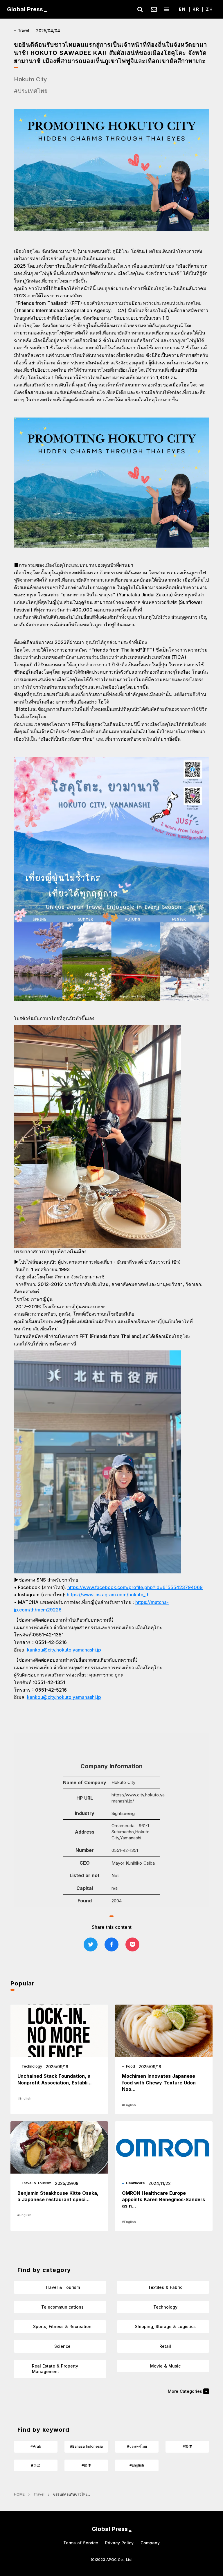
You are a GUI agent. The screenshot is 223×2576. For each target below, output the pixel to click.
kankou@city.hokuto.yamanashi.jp (64, 1650)
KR (196, 9)
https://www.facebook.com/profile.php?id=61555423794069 (135, 1587)
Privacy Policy (119, 2543)
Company (150, 2543)
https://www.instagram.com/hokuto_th (108, 1595)
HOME (19, 2494)
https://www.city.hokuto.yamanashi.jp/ (138, 1798)
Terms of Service (81, 2543)
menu (167, 9)
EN (182, 9)
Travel (39, 2494)
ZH (209, 9)
